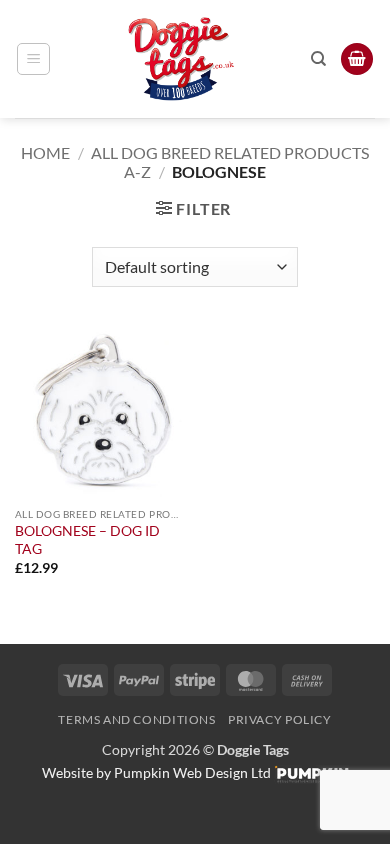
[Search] (318, 59)
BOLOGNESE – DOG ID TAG (87, 540)
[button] (33, 59)
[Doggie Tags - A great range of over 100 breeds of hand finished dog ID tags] (180, 59)
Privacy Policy (280, 719)
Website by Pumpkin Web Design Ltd (156, 772)
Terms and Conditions (136, 719)
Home (45, 152)
